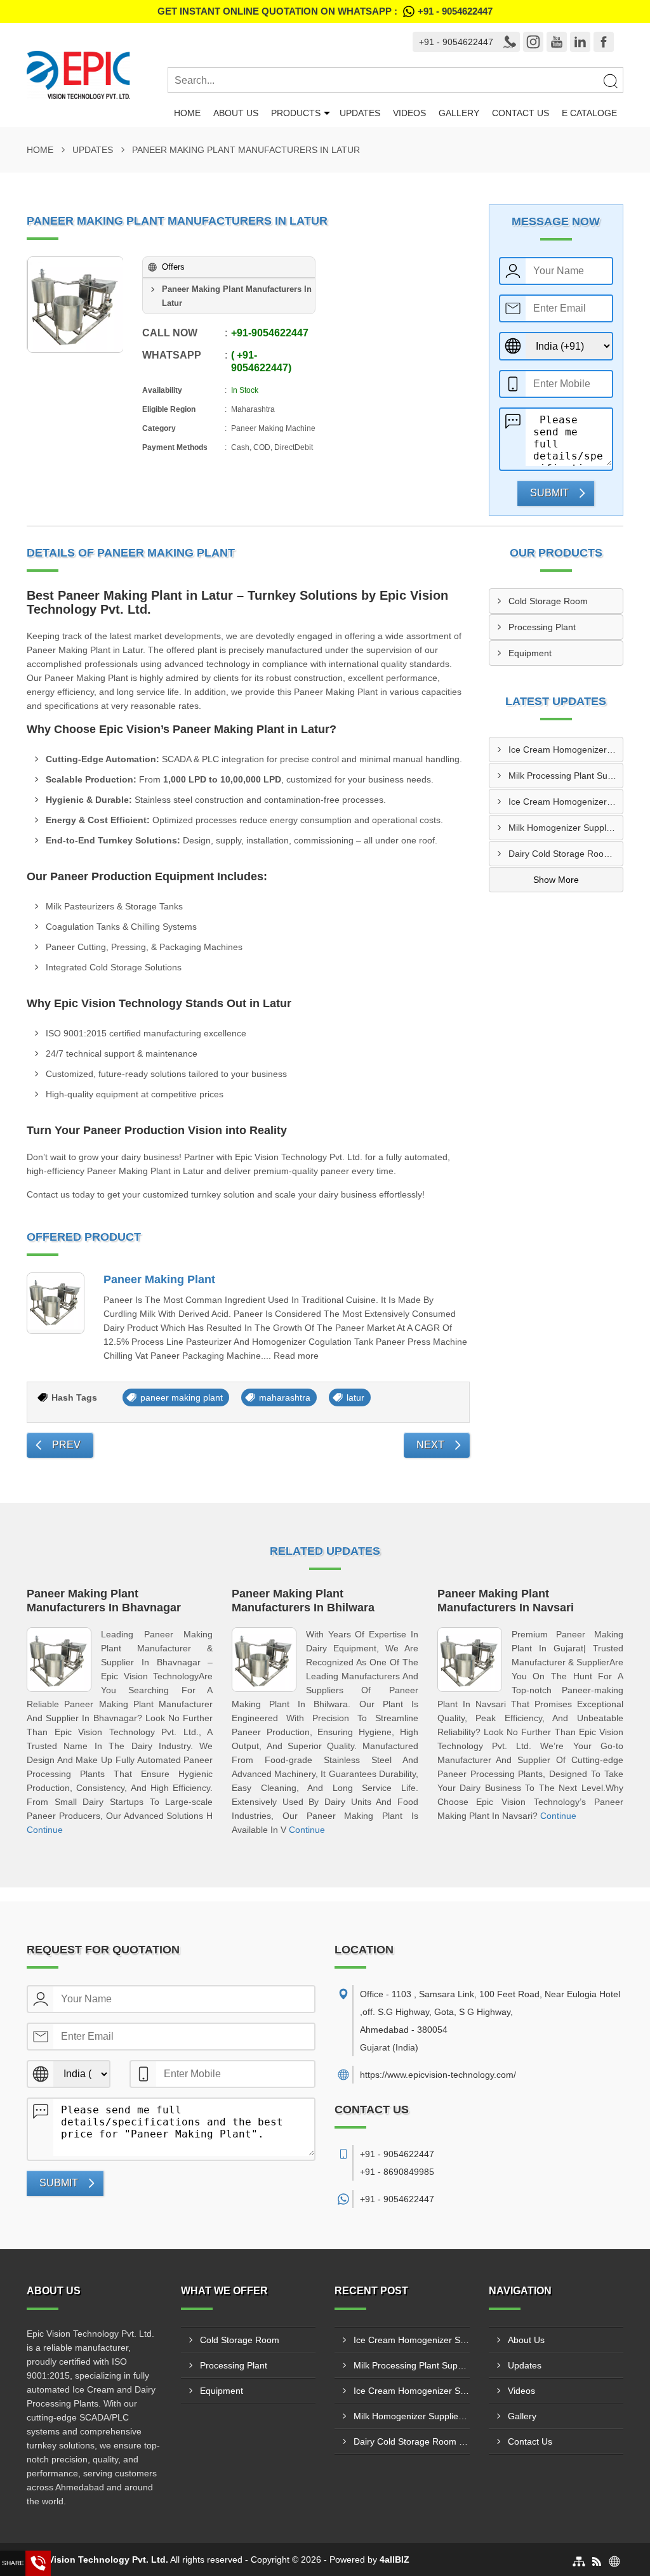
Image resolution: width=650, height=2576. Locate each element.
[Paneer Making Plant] (56, 1303)
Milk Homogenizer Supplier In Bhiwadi (566, 828)
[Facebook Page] (604, 42)
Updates (360, 113)
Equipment (530, 653)
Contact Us (521, 113)
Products (296, 113)
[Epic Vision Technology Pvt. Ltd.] (97, 75)
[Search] (610, 81)
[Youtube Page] (557, 42)
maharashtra (285, 1397)
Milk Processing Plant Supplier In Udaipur (566, 776)
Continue (45, 1830)
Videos (409, 113)
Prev (66, 1445)
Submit (549, 493)
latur (355, 1397)
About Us (236, 113)
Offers (173, 267)
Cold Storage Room (548, 601)
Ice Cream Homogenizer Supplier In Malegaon (566, 750)
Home (187, 113)
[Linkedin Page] (580, 42)
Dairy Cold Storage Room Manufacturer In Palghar (566, 854)
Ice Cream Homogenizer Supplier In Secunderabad (566, 802)
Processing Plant (542, 627)
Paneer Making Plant (159, 1279)
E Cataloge (589, 113)
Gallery (459, 113)
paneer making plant (182, 1397)
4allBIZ (395, 2559)
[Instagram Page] (533, 42)
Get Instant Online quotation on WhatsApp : (325, 11)
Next (430, 1445)
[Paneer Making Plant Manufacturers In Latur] (76, 305)
